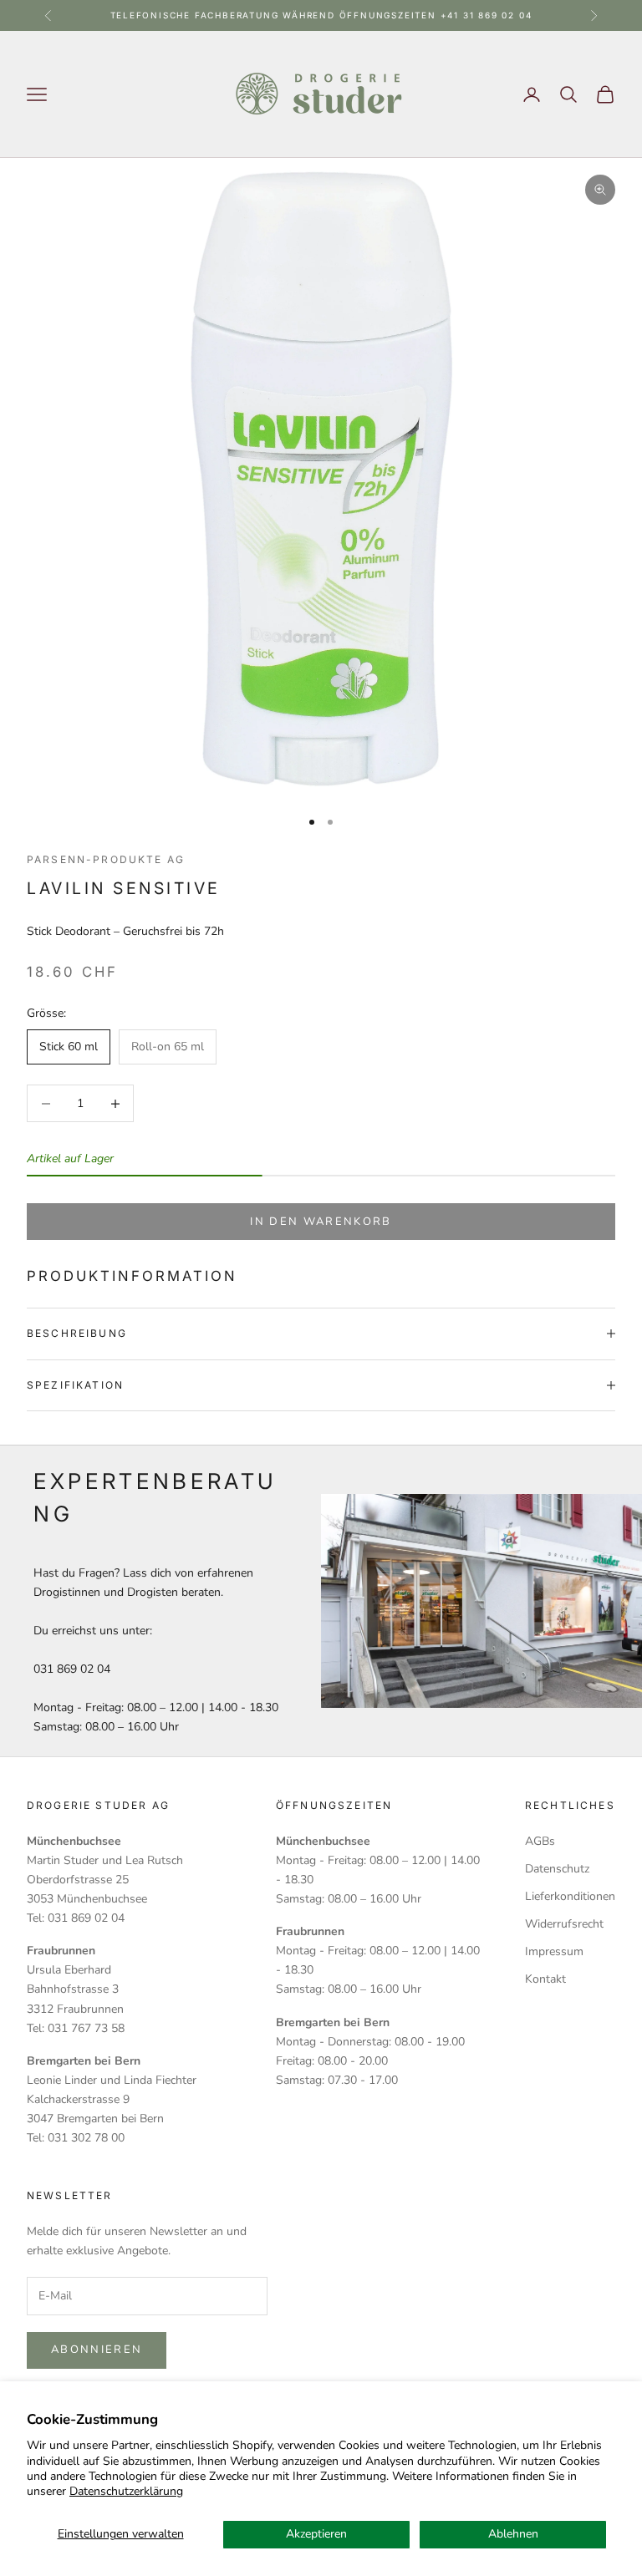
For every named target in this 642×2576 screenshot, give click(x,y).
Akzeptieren (316, 2534)
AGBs (540, 1841)
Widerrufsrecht (564, 1924)
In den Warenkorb (321, 1222)
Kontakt (545, 1979)
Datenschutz (557, 1869)
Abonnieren (97, 2350)
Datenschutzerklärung (126, 2491)
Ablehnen (513, 2534)
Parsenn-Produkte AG (106, 859)
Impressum (554, 1951)
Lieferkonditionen (570, 1896)
